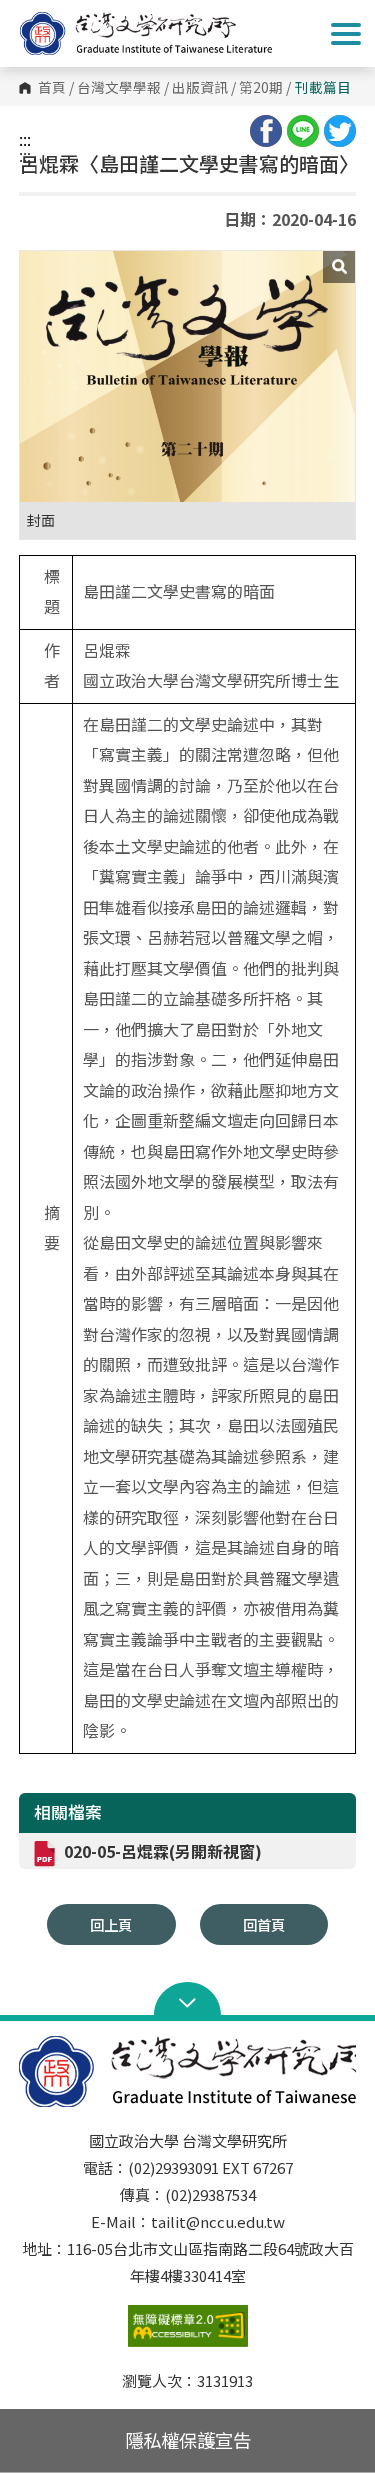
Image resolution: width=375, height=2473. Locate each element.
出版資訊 (200, 88)
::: (25, 139)
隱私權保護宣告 (188, 2440)
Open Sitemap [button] (187, 2001)
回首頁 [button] (264, 1924)
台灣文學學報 (119, 88)
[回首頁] (165, 33)
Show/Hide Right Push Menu (346, 34)
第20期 (261, 88)
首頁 (52, 88)
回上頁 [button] (111, 1924)
